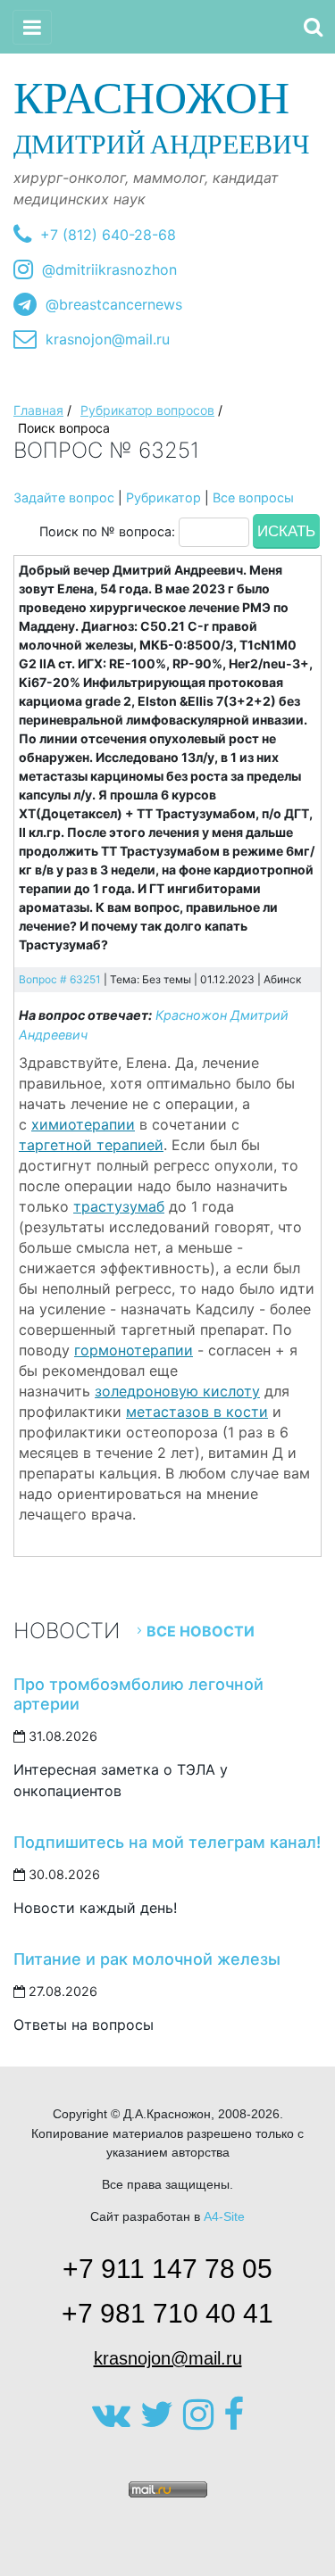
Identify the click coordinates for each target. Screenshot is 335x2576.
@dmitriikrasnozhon (109, 269)
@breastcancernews (114, 304)
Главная (38, 410)
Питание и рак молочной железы (147, 1959)
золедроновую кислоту (177, 1391)
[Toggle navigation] (32, 27)
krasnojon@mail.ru (108, 339)
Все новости (201, 1631)
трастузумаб (119, 1206)
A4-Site (224, 2216)
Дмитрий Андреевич (162, 116)
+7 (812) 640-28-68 (108, 235)
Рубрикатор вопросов (147, 410)
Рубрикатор (163, 497)
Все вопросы (253, 497)
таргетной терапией (91, 1145)
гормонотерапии (134, 1350)
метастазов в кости (197, 1412)
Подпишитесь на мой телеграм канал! (167, 1842)
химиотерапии (83, 1124)
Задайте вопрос (64, 497)
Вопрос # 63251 (60, 979)
